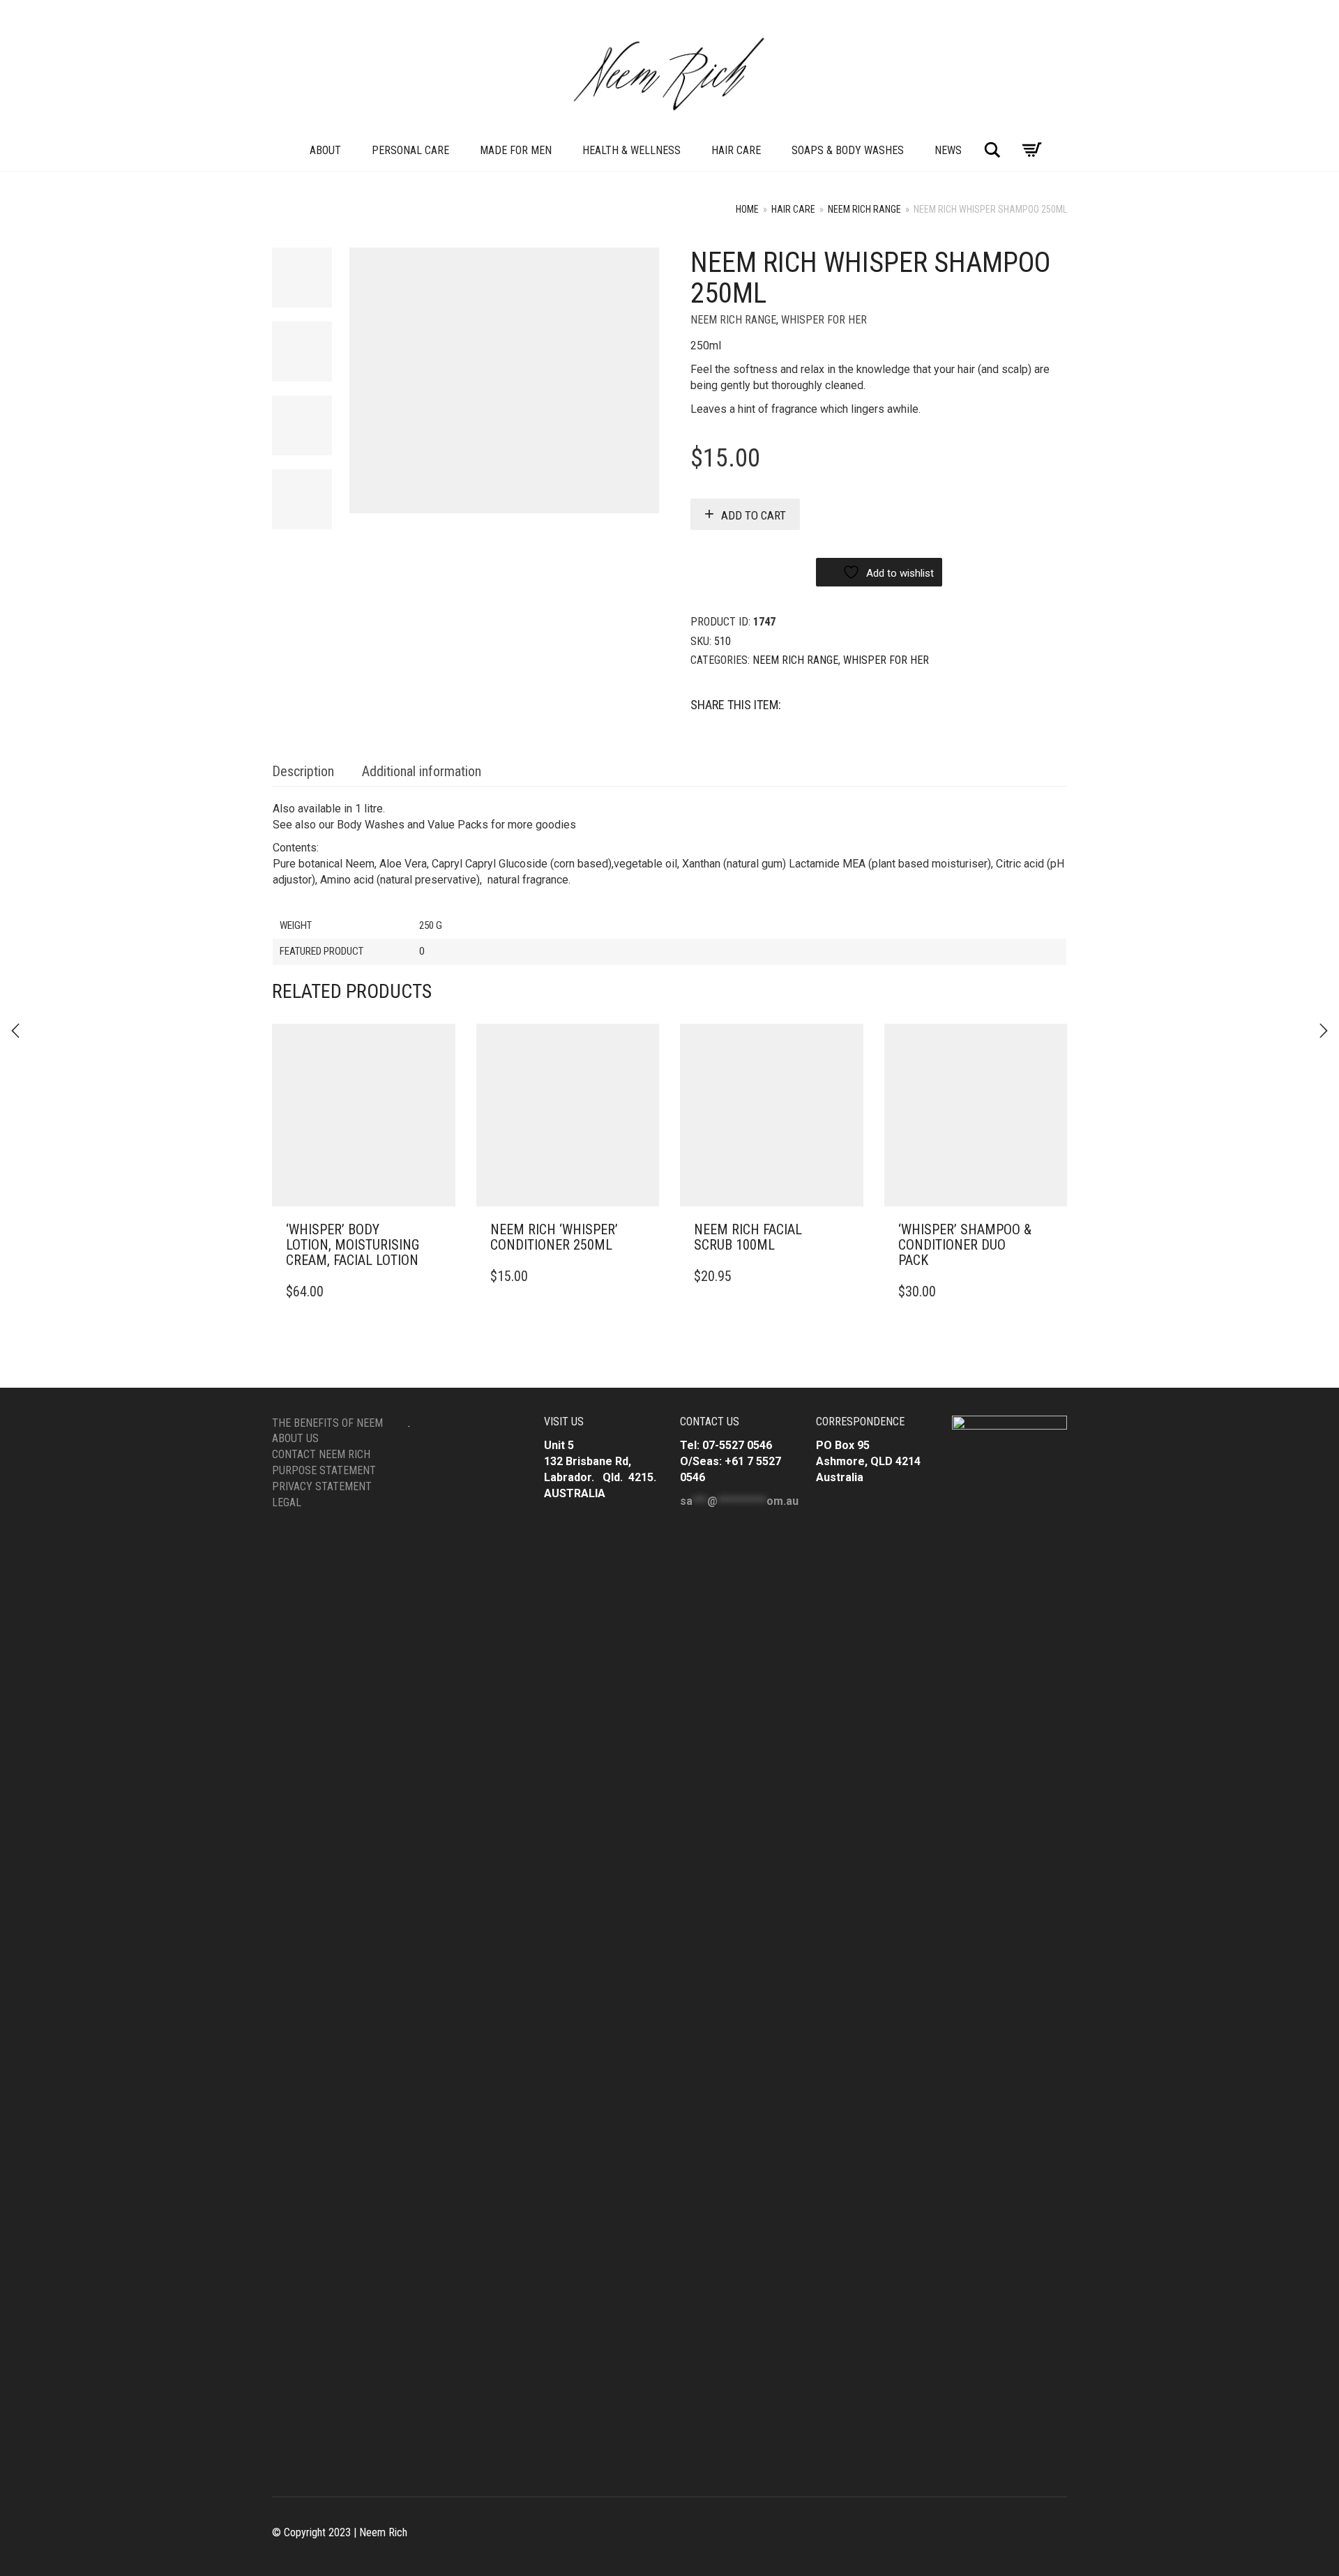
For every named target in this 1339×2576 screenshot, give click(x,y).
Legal (287, 1502)
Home (747, 209)
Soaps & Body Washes (848, 150)
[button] (441, 1230)
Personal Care (410, 150)
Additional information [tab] (422, 771)
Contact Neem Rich (321, 1454)
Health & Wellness (631, 150)
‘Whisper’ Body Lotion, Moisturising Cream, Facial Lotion (353, 1245)
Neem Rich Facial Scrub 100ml (748, 1237)
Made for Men (516, 150)
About (325, 150)
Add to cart (754, 515)
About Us (295, 1438)
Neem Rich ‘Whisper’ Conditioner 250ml (554, 1237)
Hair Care (736, 150)
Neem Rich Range (864, 209)
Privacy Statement (322, 1486)
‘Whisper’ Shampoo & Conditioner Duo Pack (965, 1245)
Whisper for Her (824, 320)
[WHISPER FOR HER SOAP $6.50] (1324, 1031)
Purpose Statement (324, 1470)
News (948, 150)
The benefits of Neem (327, 1423)
